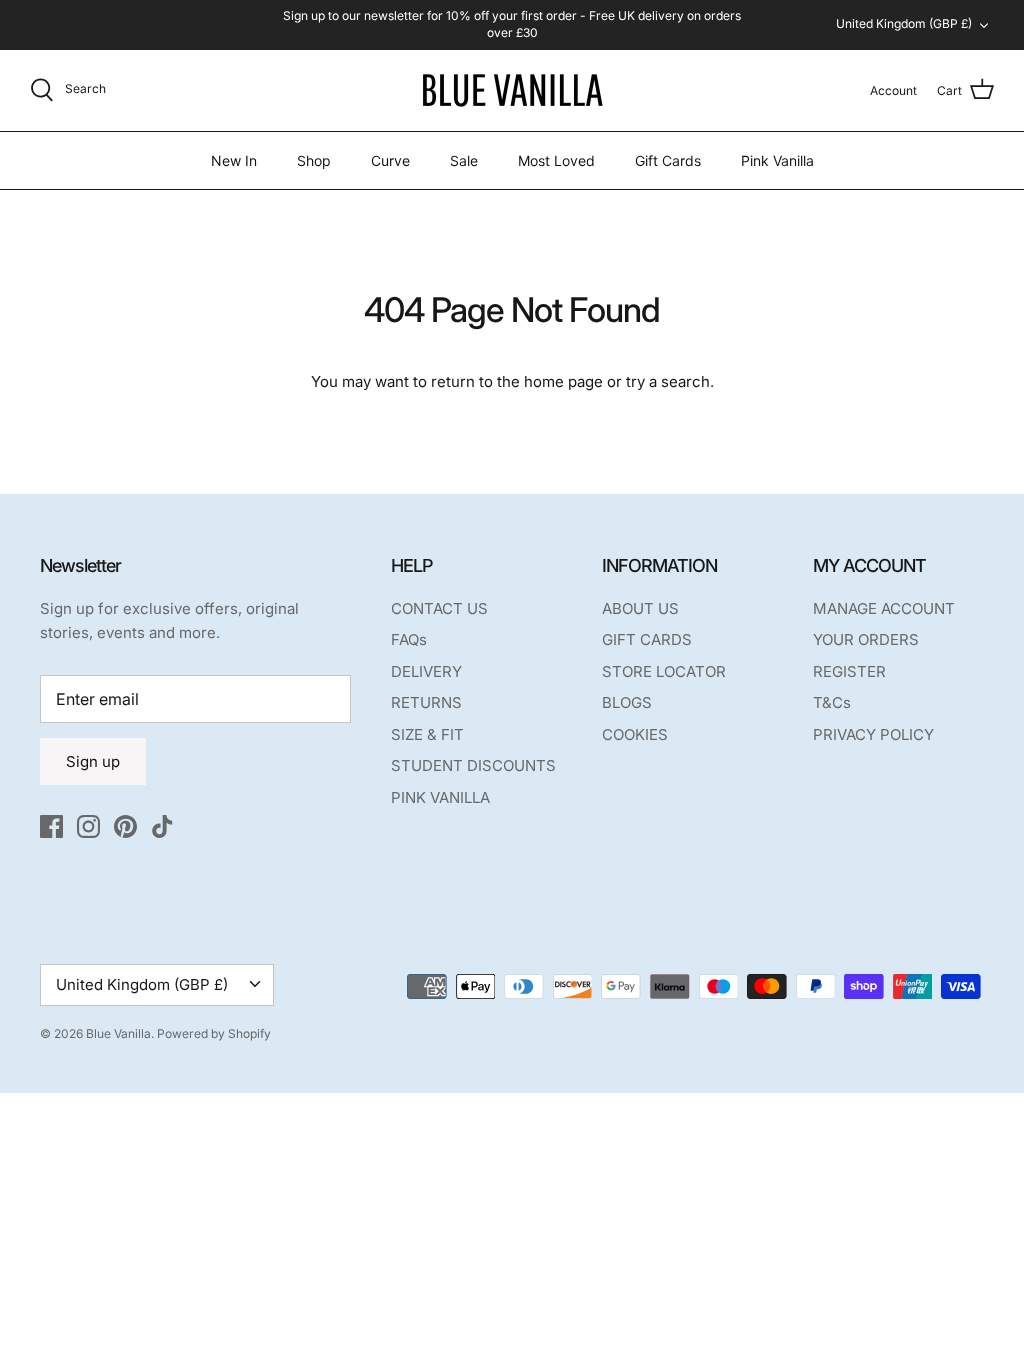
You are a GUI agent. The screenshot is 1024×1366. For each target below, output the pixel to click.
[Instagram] (88, 826)
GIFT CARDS (647, 639)
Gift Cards (668, 160)
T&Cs (832, 702)
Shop (314, 160)
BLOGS (627, 702)
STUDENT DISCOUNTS (473, 765)
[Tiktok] (162, 826)
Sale (464, 160)
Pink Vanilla (777, 160)
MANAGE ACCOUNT (884, 608)
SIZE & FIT (427, 734)
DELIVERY (426, 671)
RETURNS (426, 702)
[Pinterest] (125, 826)
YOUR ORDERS (866, 639)
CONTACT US (439, 608)
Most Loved (556, 160)
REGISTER (849, 671)
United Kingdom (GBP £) (904, 23)
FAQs (409, 639)
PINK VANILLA (440, 797)
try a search (668, 381)
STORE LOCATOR (664, 671)
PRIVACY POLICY (873, 734)
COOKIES (635, 734)
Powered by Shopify (214, 1033)
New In (234, 160)
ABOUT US (640, 608)
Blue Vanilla (118, 1033)
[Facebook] (51, 826)
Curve (390, 160)
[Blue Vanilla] (512, 90)
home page (563, 381)
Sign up (93, 761)
